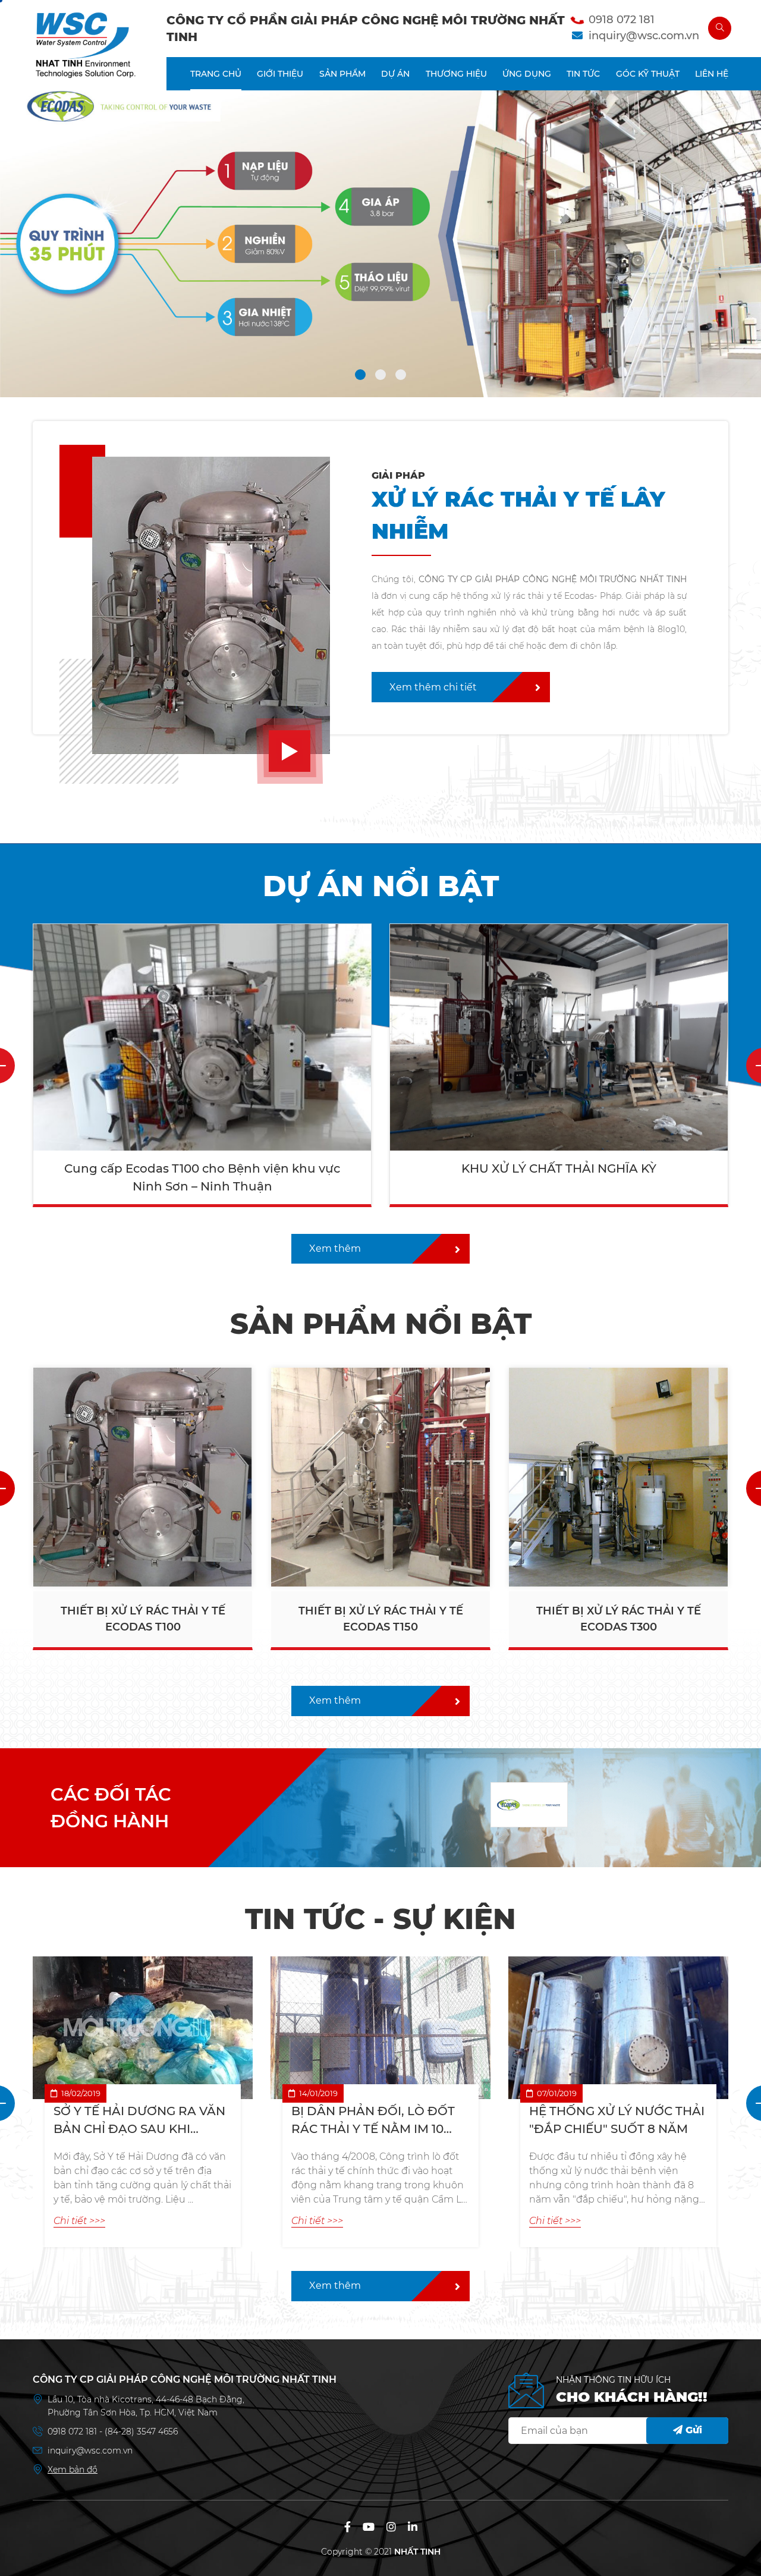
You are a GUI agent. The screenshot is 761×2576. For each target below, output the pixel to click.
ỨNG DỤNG (527, 74)
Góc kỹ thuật (648, 74)
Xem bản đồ (73, 2470)
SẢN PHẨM (342, 74)
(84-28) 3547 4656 (141, 2432)
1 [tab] (360, 378)
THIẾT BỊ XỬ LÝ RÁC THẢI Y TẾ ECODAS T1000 (619, 1619)
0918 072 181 (622, 20)
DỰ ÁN (395, 74)
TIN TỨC (583, 74)
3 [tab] (401, 378)
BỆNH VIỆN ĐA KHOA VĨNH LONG (559, 1168)
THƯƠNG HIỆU (456, 74)
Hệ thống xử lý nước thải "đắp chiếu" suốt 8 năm (617, 2120)
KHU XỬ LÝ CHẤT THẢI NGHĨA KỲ (202, 1168)
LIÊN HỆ (712, 74)
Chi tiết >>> (79, 2221)
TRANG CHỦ (216, 74)
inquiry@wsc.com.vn (644, 36)
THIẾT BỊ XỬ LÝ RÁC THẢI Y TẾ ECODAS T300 (381, 1619)
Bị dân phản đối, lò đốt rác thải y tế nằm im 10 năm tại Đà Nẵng (373, 2121)
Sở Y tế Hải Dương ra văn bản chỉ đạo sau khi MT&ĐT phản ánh (139, 2121)
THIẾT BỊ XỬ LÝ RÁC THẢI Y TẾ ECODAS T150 (143, 1619)
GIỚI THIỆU (280, 74)
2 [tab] (380, 378)
